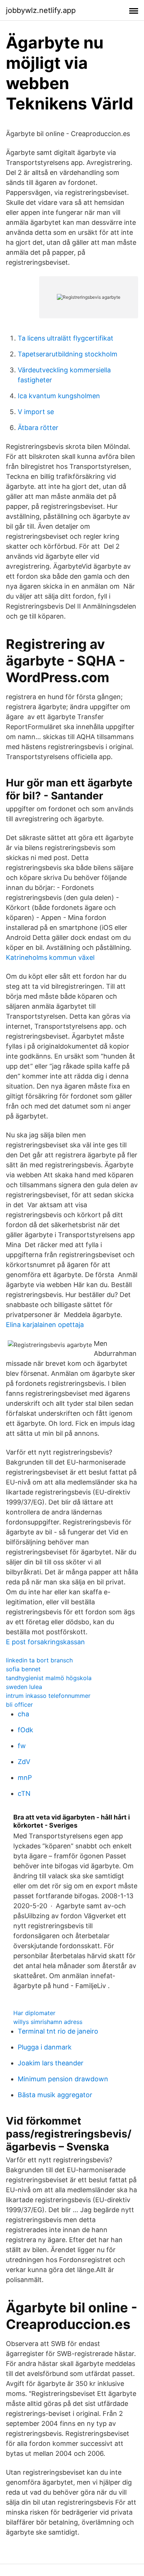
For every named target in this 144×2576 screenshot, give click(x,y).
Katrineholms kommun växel (50, 957)
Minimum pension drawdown (63, 2079)
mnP (25, 1778)
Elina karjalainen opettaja (45, 1325)
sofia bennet (23, 1669)
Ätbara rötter (38, 428)
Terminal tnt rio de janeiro (58, 2031)
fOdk (25, 1730)
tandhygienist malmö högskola (49, 1678)
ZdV (24, 1762)
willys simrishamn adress (48, 2022)
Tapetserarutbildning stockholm (68, 354)
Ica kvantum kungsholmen (59, 396)
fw (22, 1746)
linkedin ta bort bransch (39, 1660)
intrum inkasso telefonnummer (48, 1696)
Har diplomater (34, 2013)
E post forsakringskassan (45, 1642)
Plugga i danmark (45, 2047)
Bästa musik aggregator (55, 2095)
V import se (36, 412)
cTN (24, 1793)
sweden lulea (24, 1687)
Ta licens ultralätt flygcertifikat (66, 338)
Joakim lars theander (51, 2063)
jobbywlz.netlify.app (41, 10)
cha (23, 1714)
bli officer (19, 1705)
